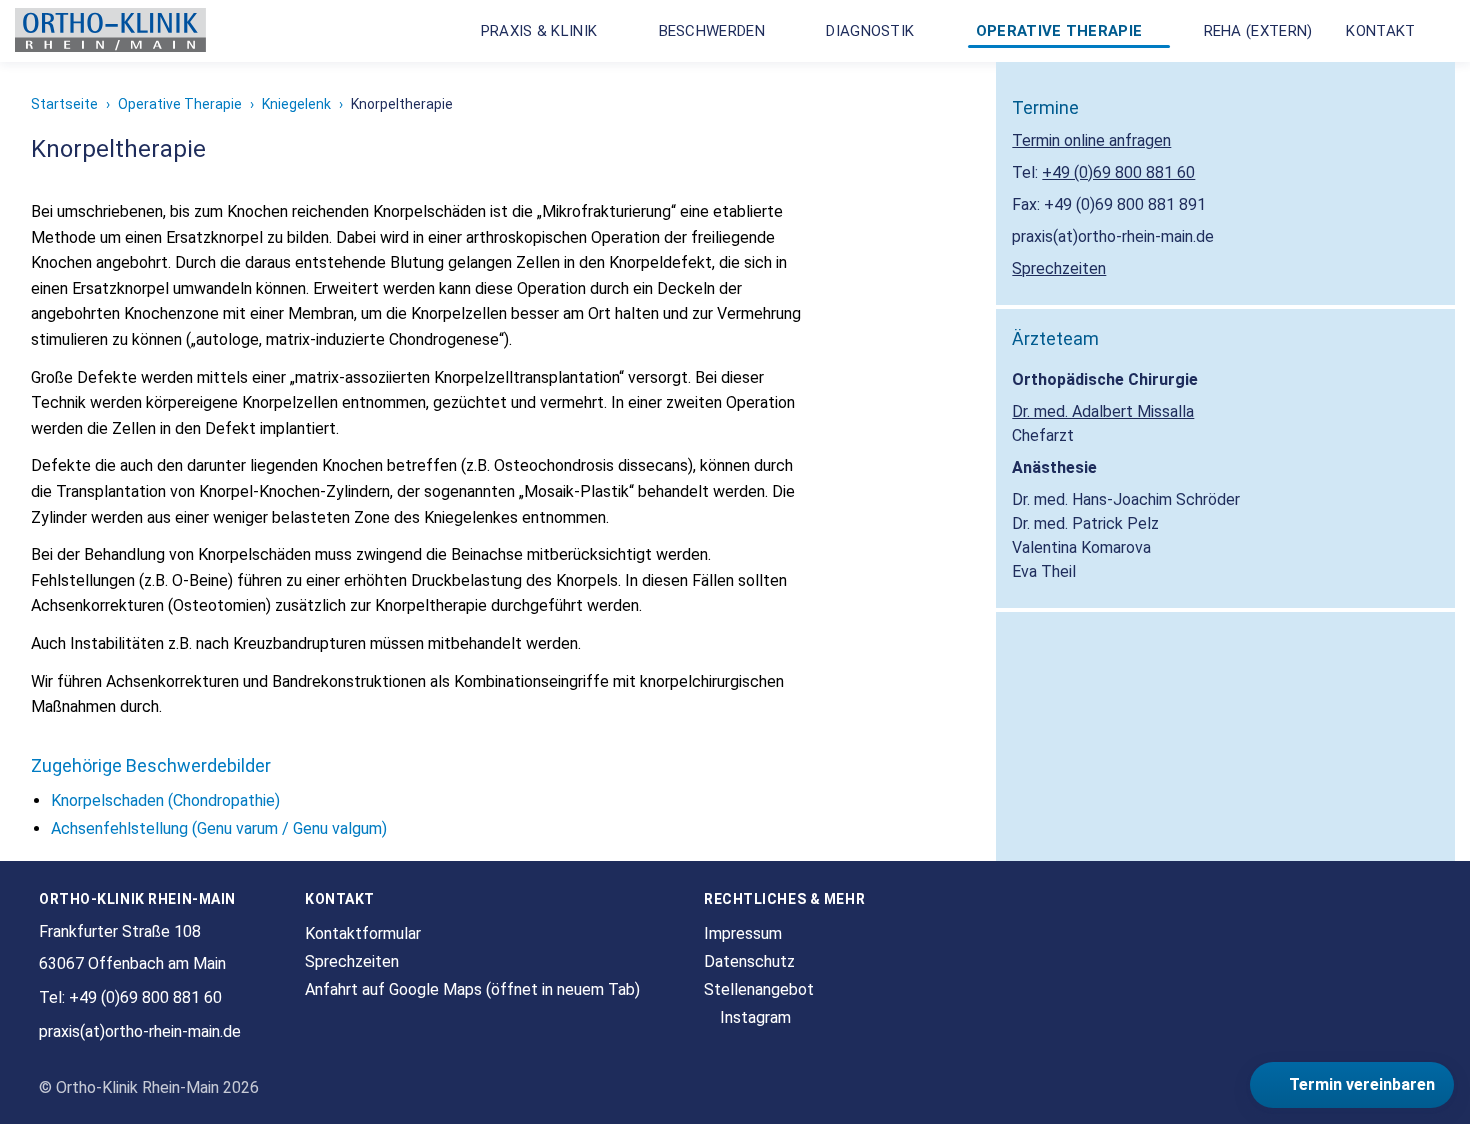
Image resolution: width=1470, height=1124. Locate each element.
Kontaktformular (363, 933)
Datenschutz (749, 961)
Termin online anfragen (1091, 140)
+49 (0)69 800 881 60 (1118, 172)
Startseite (64, 104)
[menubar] (958, 31)
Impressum (743, 933)
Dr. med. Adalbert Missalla (1103, 411)
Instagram (753, 1017)
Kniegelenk (296, 104)
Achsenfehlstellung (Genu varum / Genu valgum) (219, 828)
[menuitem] (549, 31)
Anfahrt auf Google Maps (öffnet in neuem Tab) (472, 989)
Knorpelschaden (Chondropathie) (165, 800)
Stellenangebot (759, 989)
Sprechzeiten (1059, 268)
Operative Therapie (180, 104)
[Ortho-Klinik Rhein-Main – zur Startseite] (110, 31)
